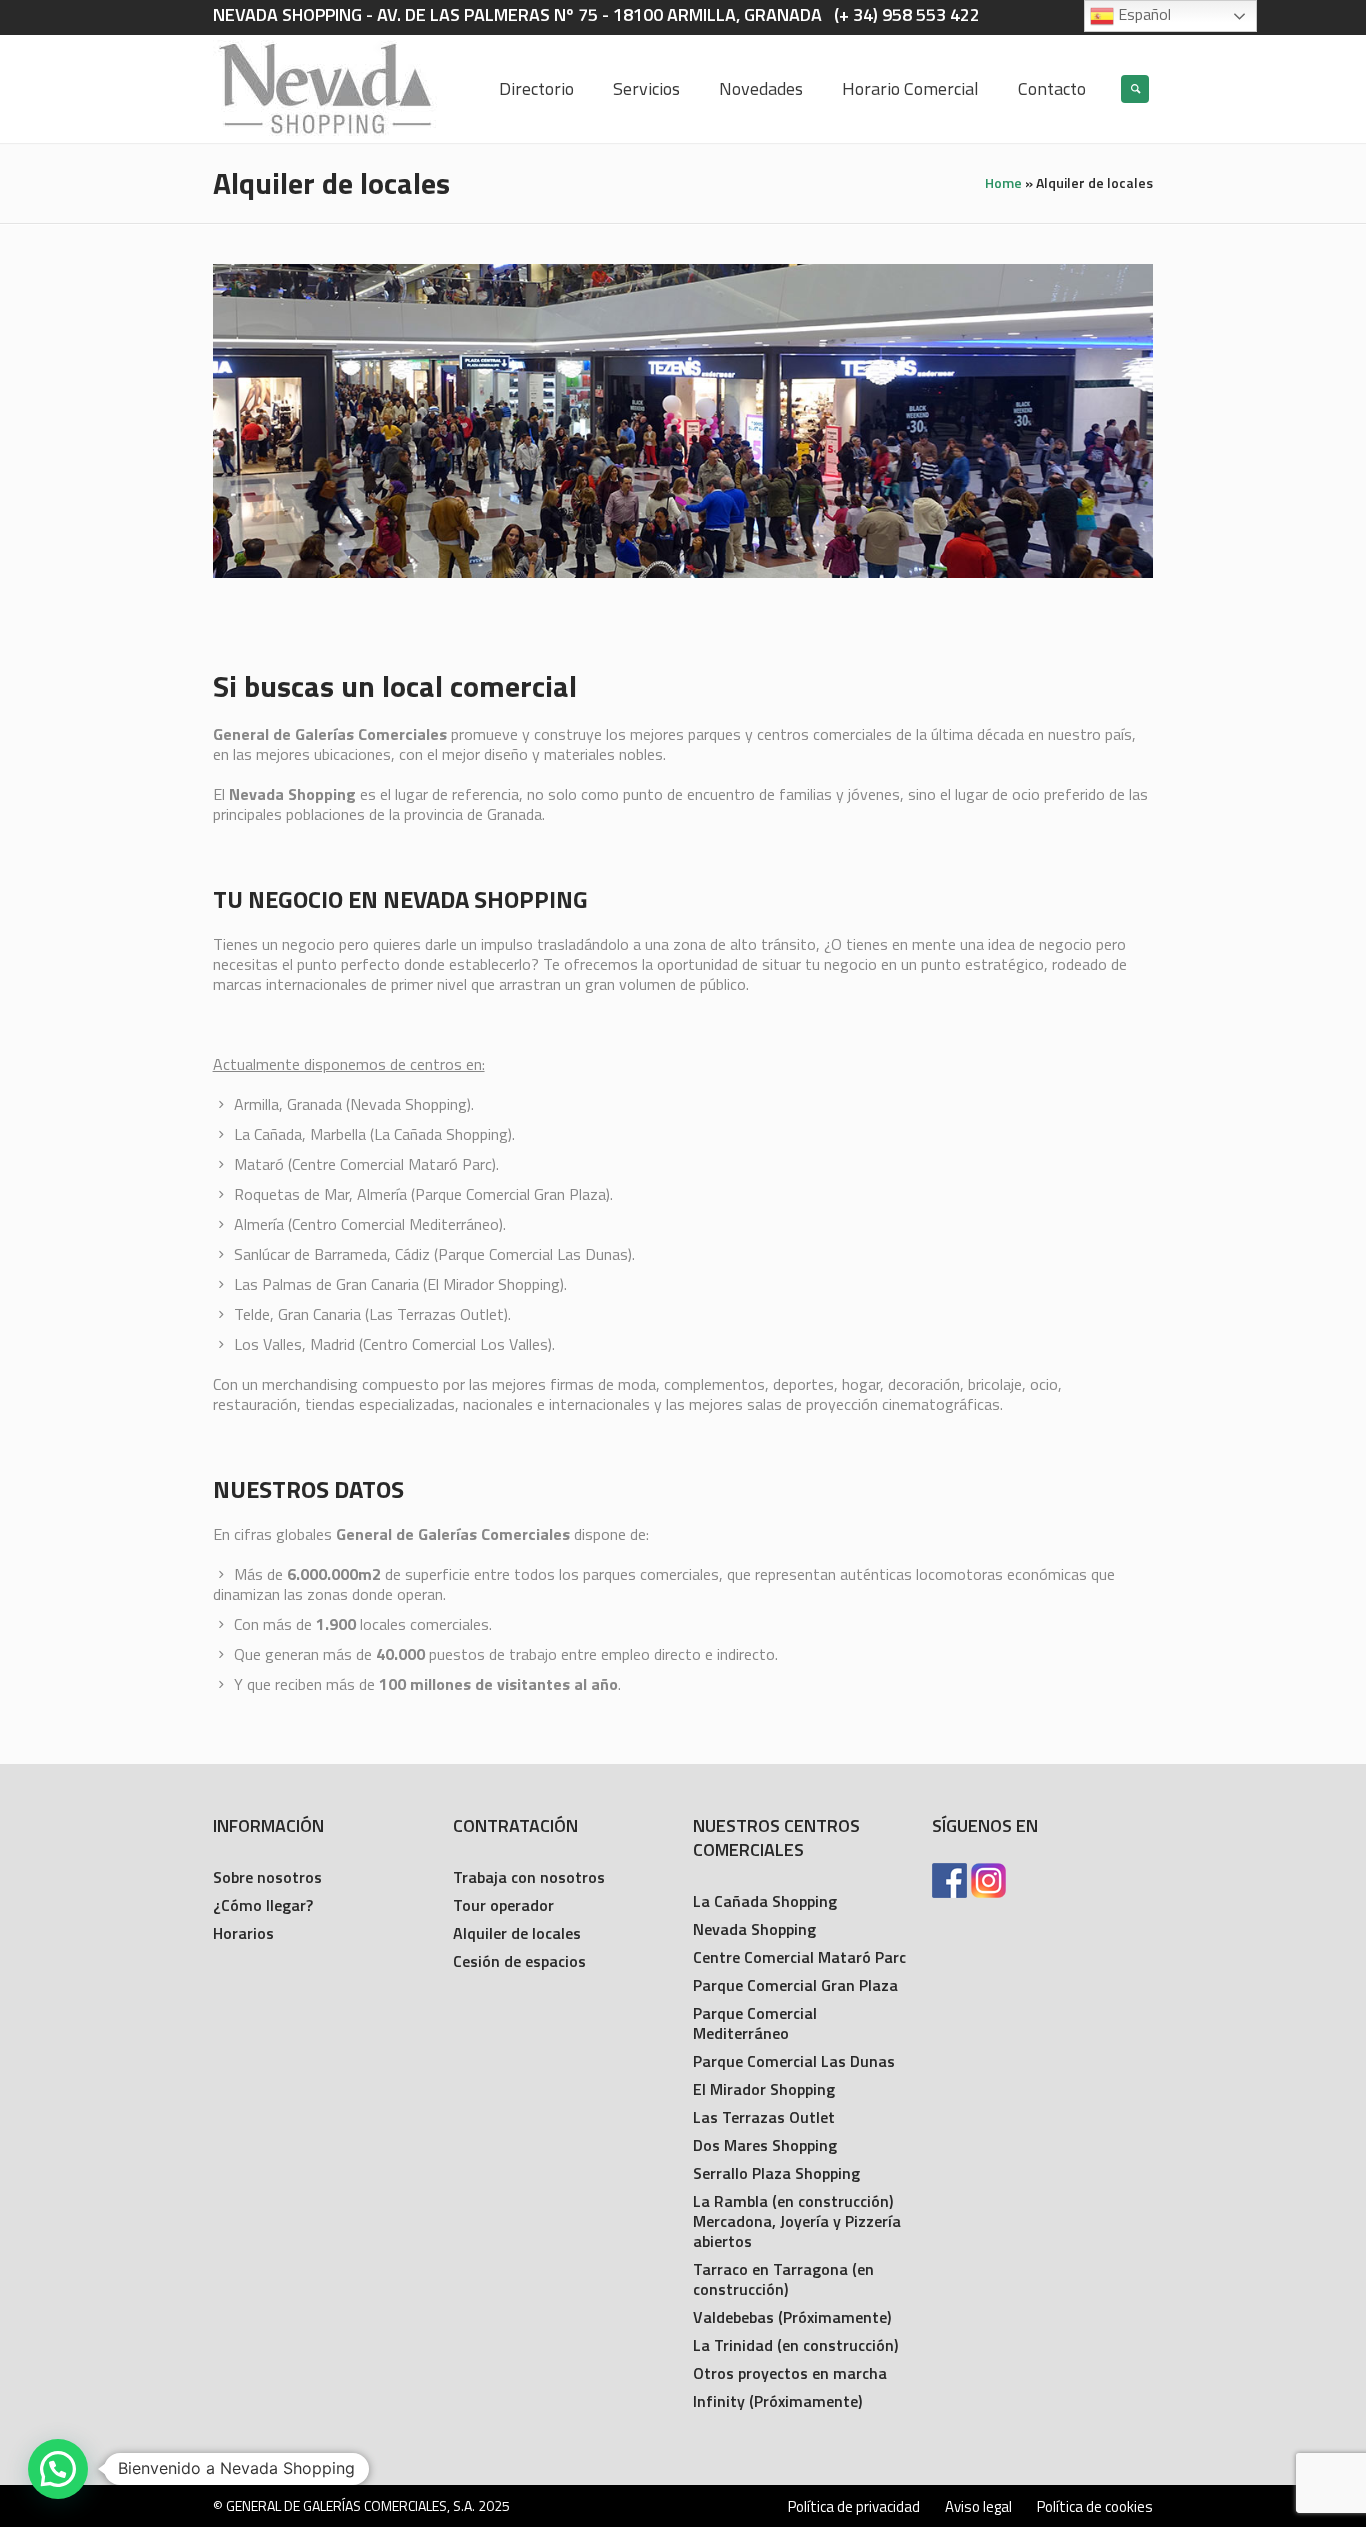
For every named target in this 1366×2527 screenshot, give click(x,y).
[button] (58, 2469)
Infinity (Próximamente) (777, 2401)
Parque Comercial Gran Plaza (795, 1985)
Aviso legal (978, 2507)
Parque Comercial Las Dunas (794, 2061)
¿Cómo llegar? (263, 1905)
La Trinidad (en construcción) (795, 2345)
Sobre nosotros (267, 1877)
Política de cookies (1095, 2507)
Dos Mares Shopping (765, 2145)
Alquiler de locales (517, 1933)
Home (1003, 182)
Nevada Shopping (754, 1929)
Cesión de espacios (519, 1961)
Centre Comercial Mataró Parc (799, 1957)
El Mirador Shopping (764, 2089)
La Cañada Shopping (765, 1901)
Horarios (243, 1933)
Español (1142, 14)
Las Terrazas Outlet (764, 2117)
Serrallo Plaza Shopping (776, 2173)
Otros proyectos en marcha (790, 2373)
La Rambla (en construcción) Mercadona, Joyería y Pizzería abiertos (797, 2221)
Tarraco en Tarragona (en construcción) (783, 2279)
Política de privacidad (854, 2507)
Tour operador (503, 1905)
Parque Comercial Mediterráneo (755, 2023)
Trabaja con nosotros (529, 1877)
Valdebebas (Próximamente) (792, 2317)
